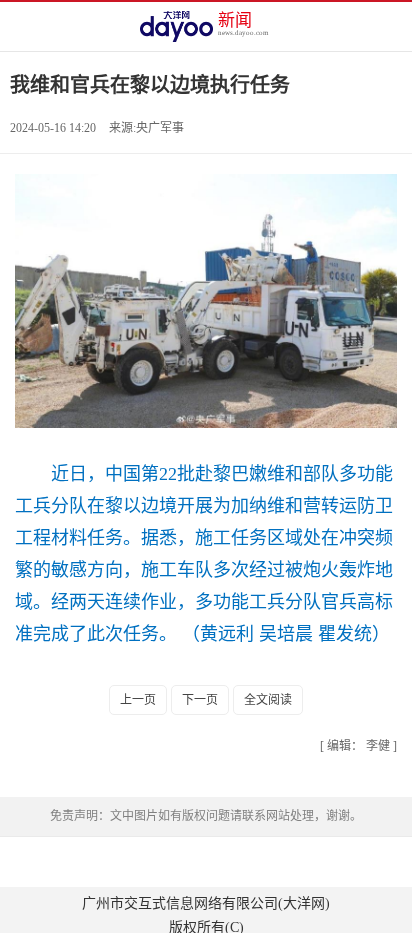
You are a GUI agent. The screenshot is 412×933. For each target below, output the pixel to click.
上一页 (138, 700)
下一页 (200, 700)
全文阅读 (268, 700)
